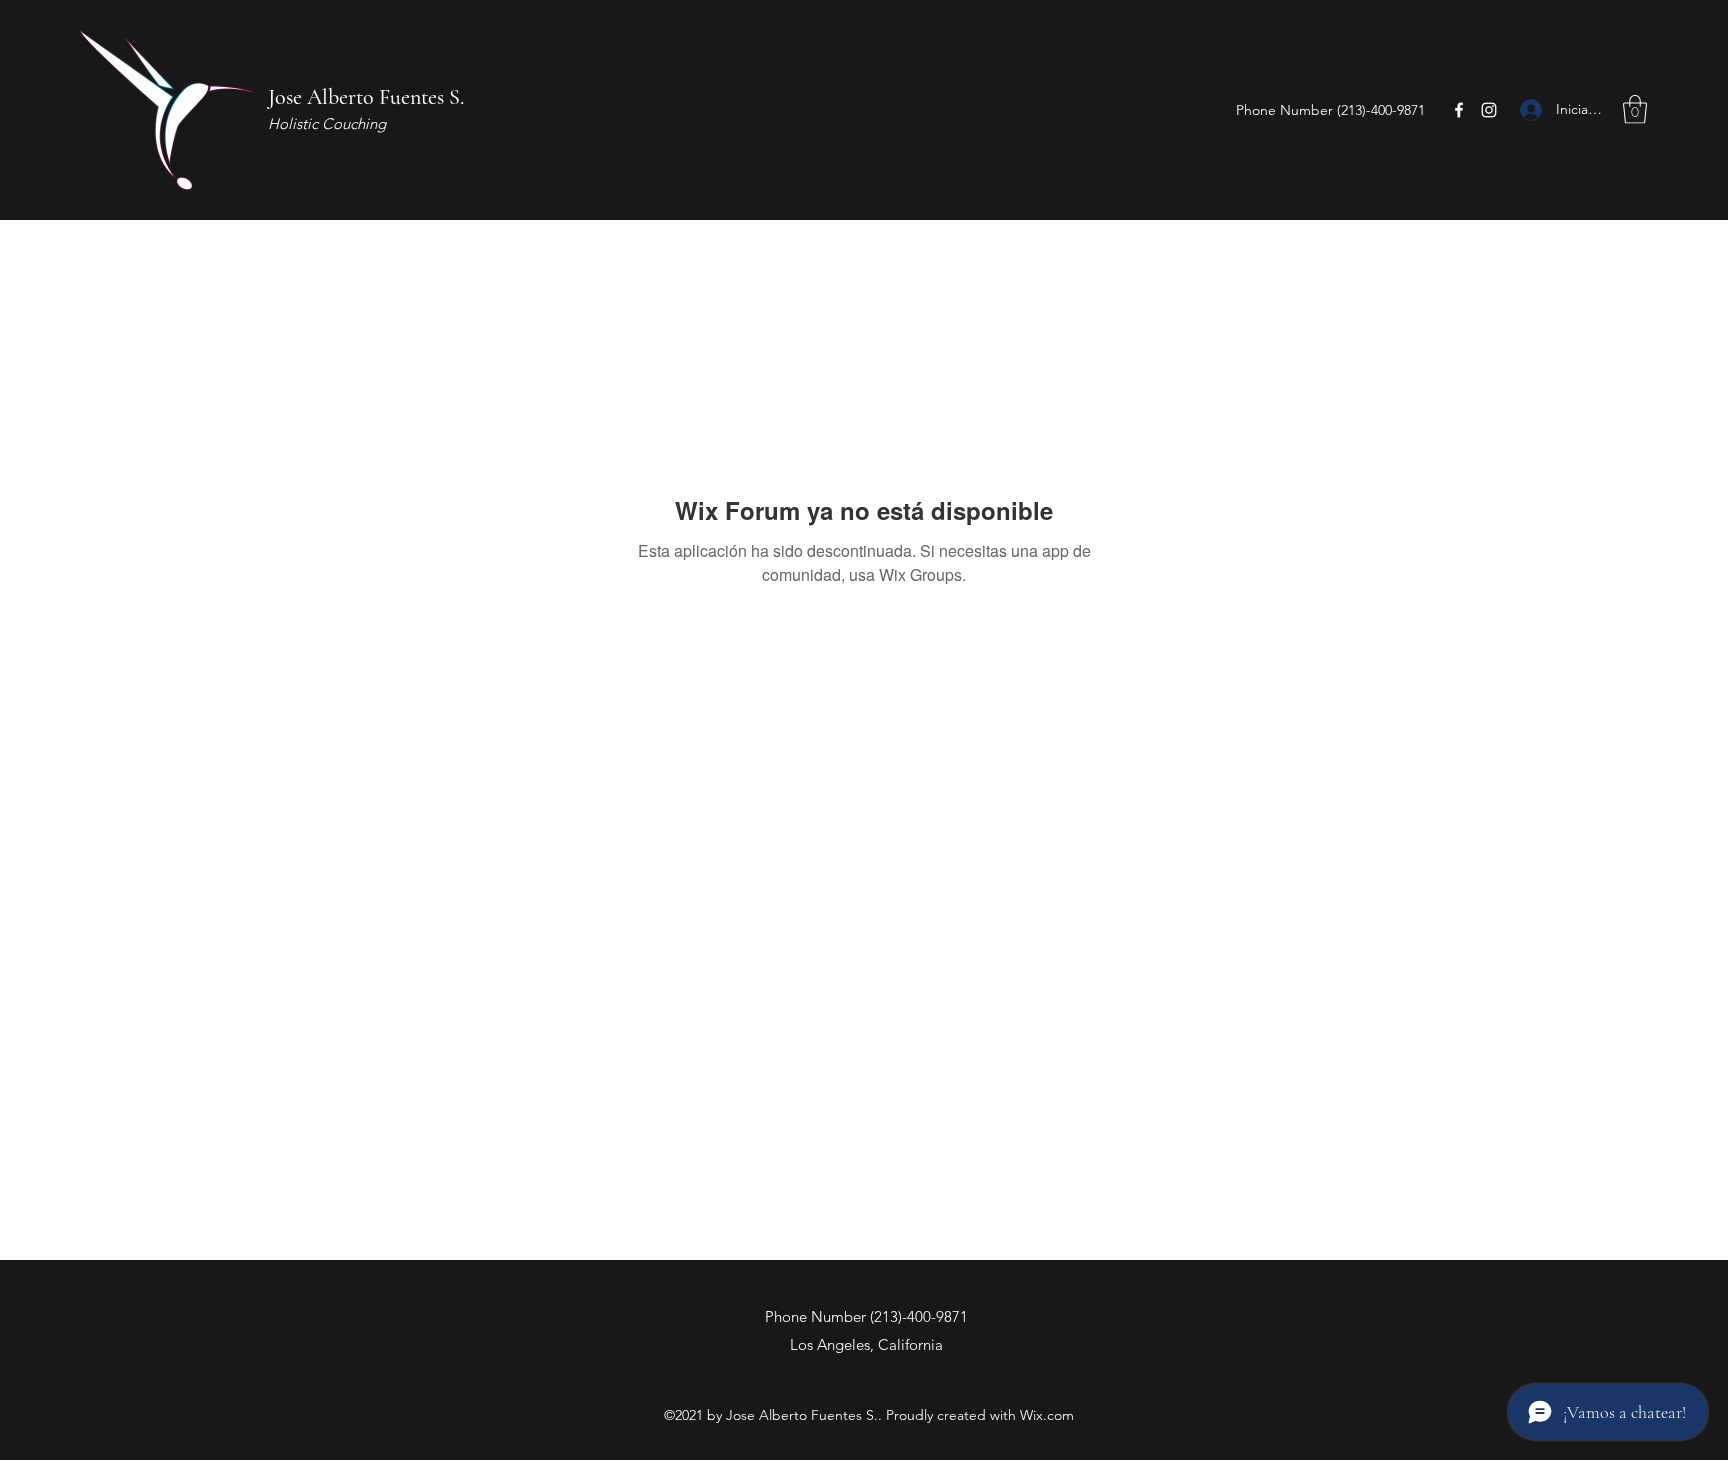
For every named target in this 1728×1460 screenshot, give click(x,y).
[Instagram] (1489, 110)
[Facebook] (1459, 110)
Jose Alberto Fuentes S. (366, 97)
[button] (1635, 109)
